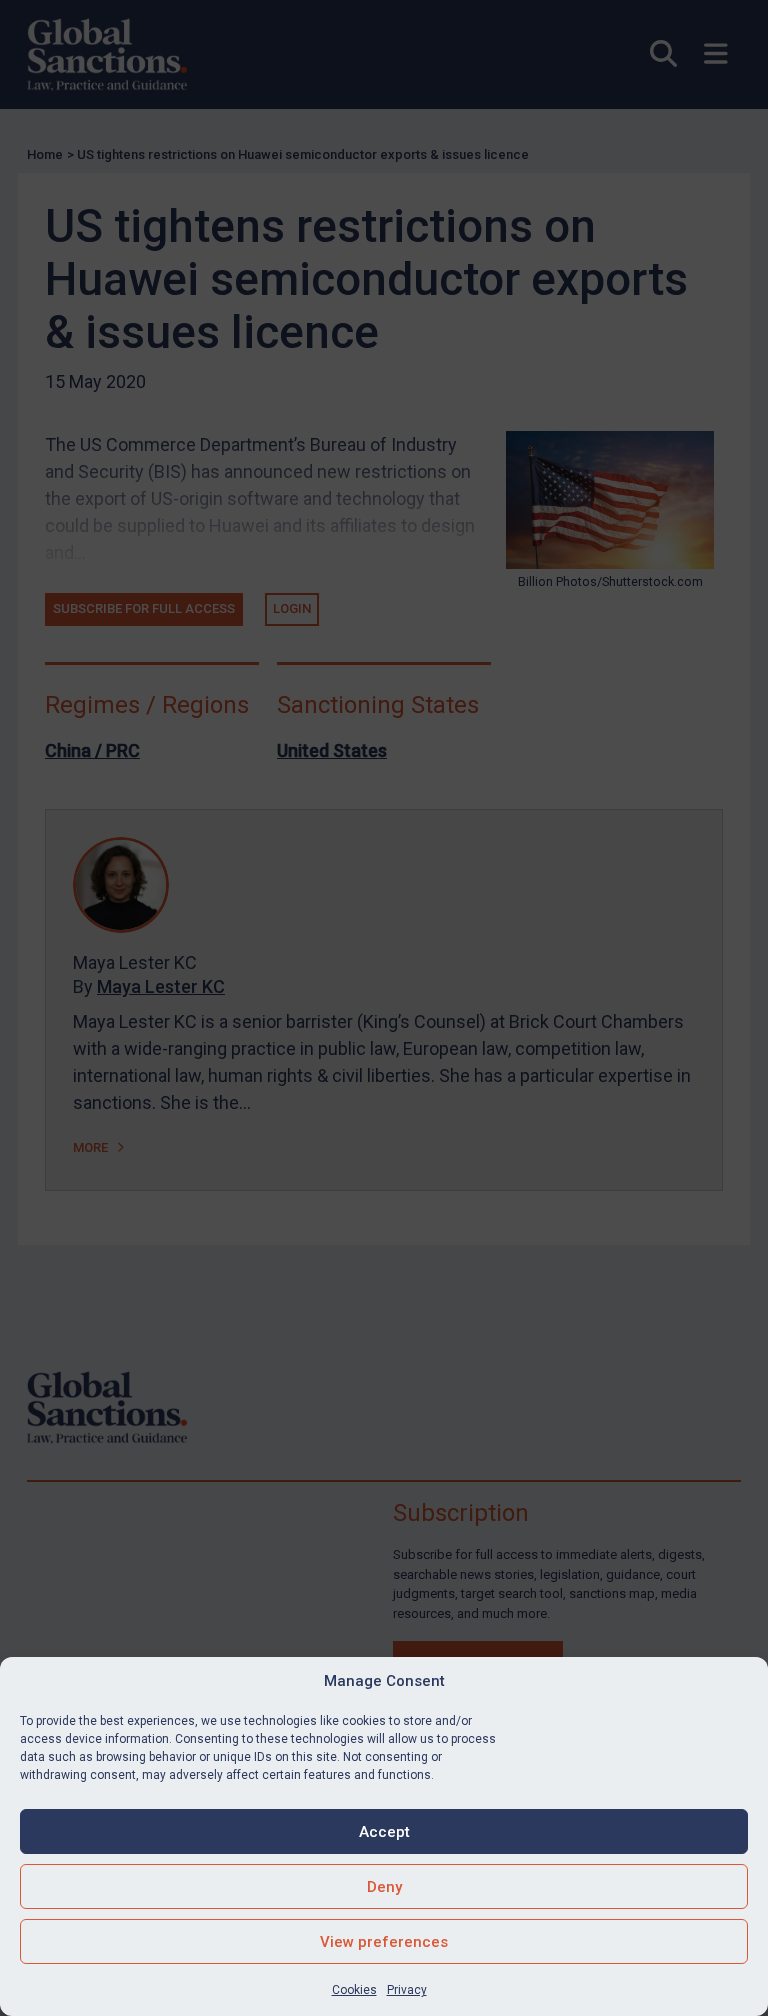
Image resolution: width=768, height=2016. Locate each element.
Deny (384, 1887)
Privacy (407, 1990)
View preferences (384, 1942)
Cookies (354, 1990)
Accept (384, 1832)
